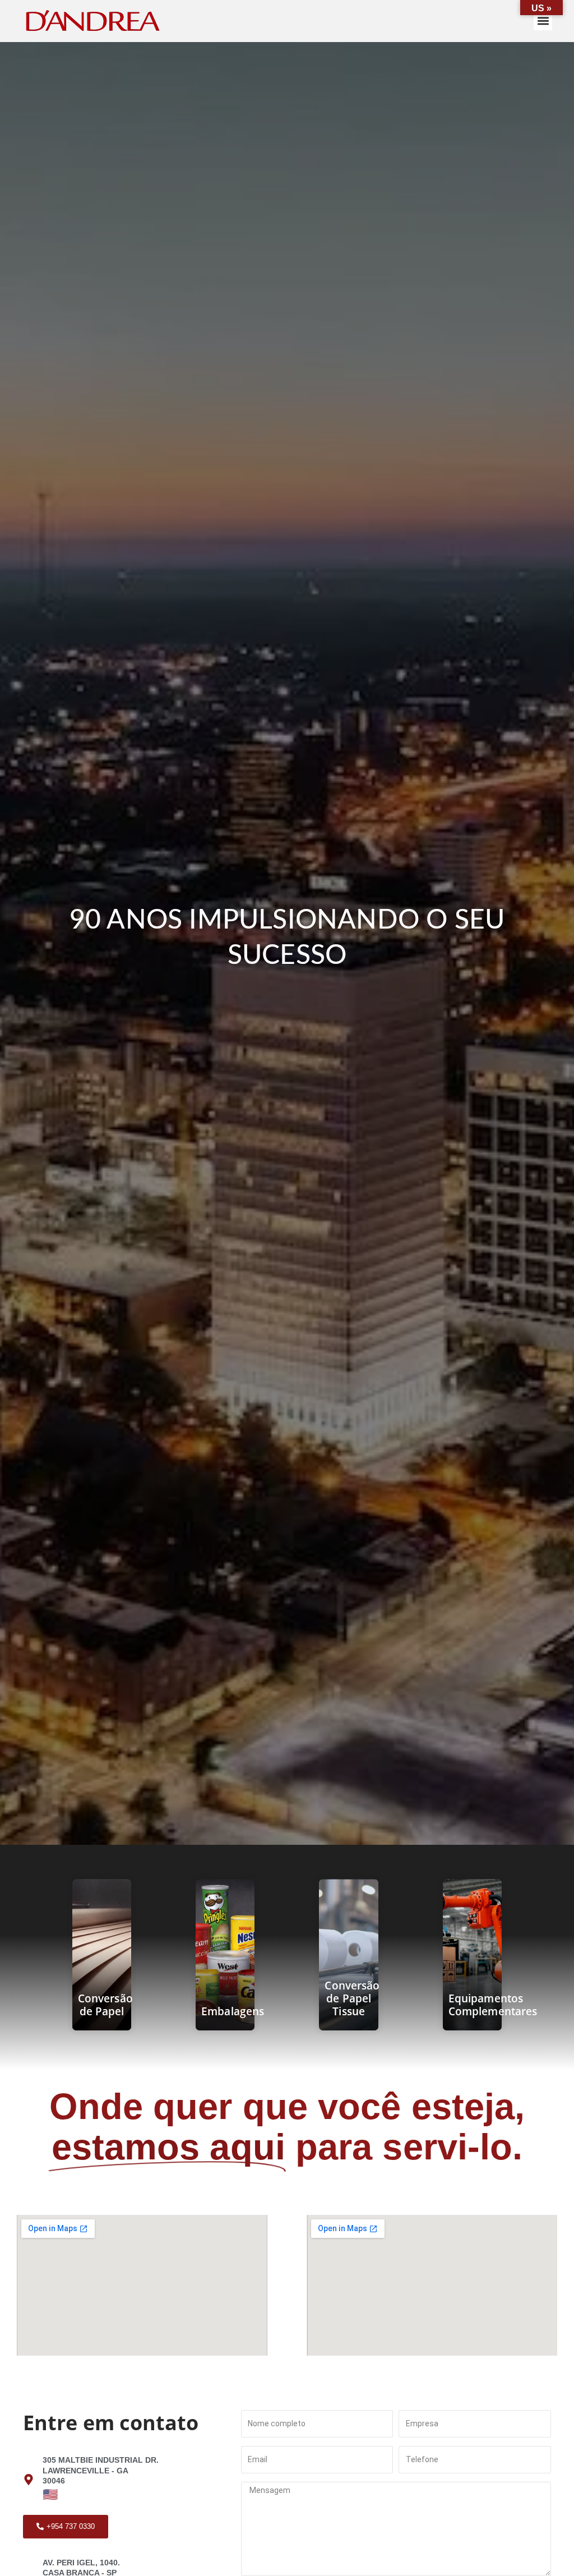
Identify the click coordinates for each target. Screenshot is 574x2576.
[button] (543, 21)
